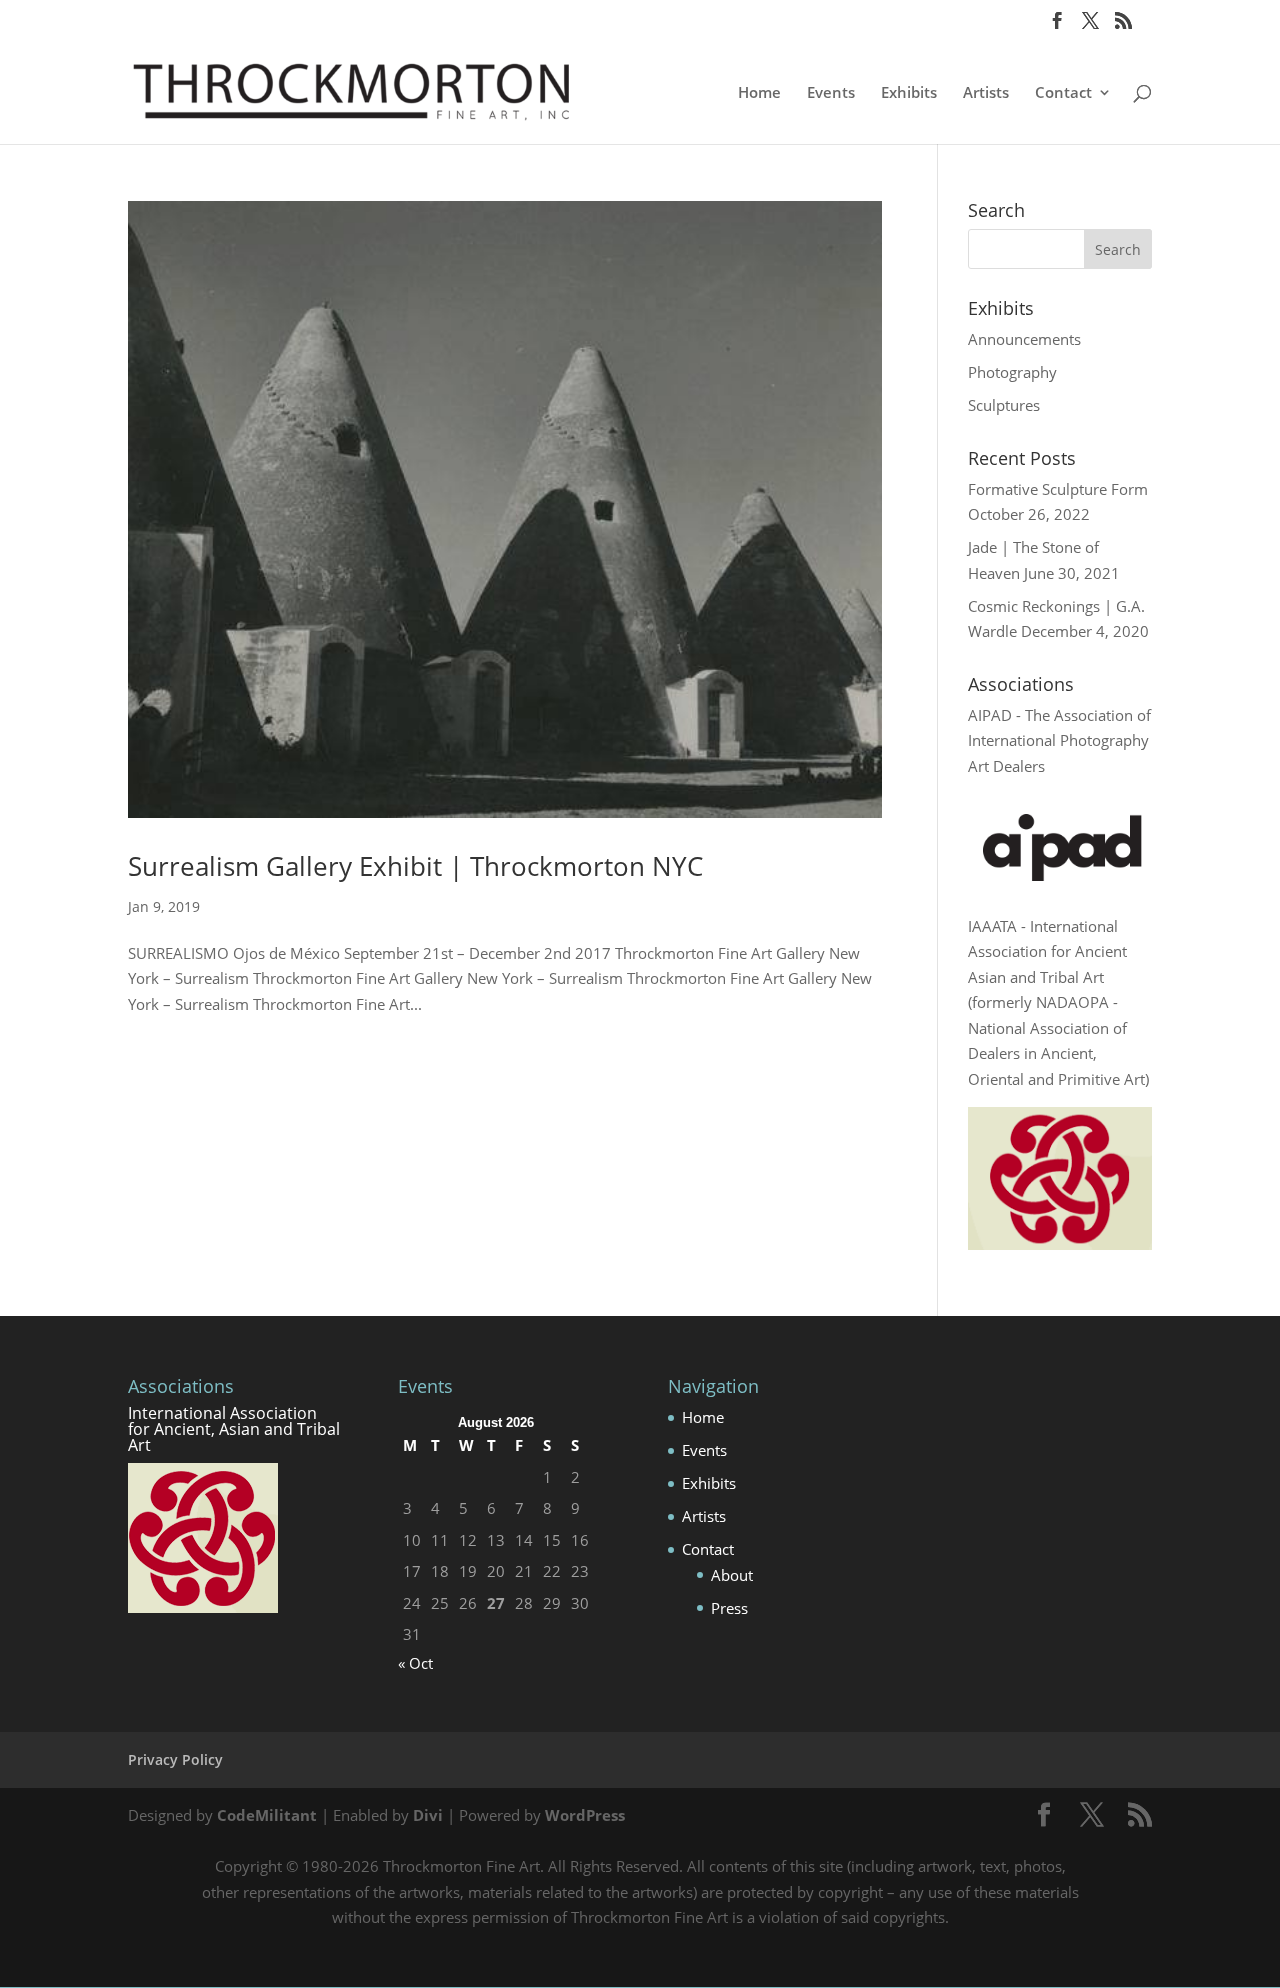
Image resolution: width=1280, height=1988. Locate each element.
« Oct (415, 1663)
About (732, 1575)
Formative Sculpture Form (1058, 489)
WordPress (585, 1815)
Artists (986, 93)
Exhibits (909, 93)
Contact (1063, 93)
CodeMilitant (267, 1815)
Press (729, 1608)
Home (759, 93)
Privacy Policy (175, 1759)
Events (831, 93)
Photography (1012, 372)
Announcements (1024, 339)
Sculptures (1004, 405)
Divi (428, 1815)
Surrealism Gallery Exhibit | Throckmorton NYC (415, 866)
